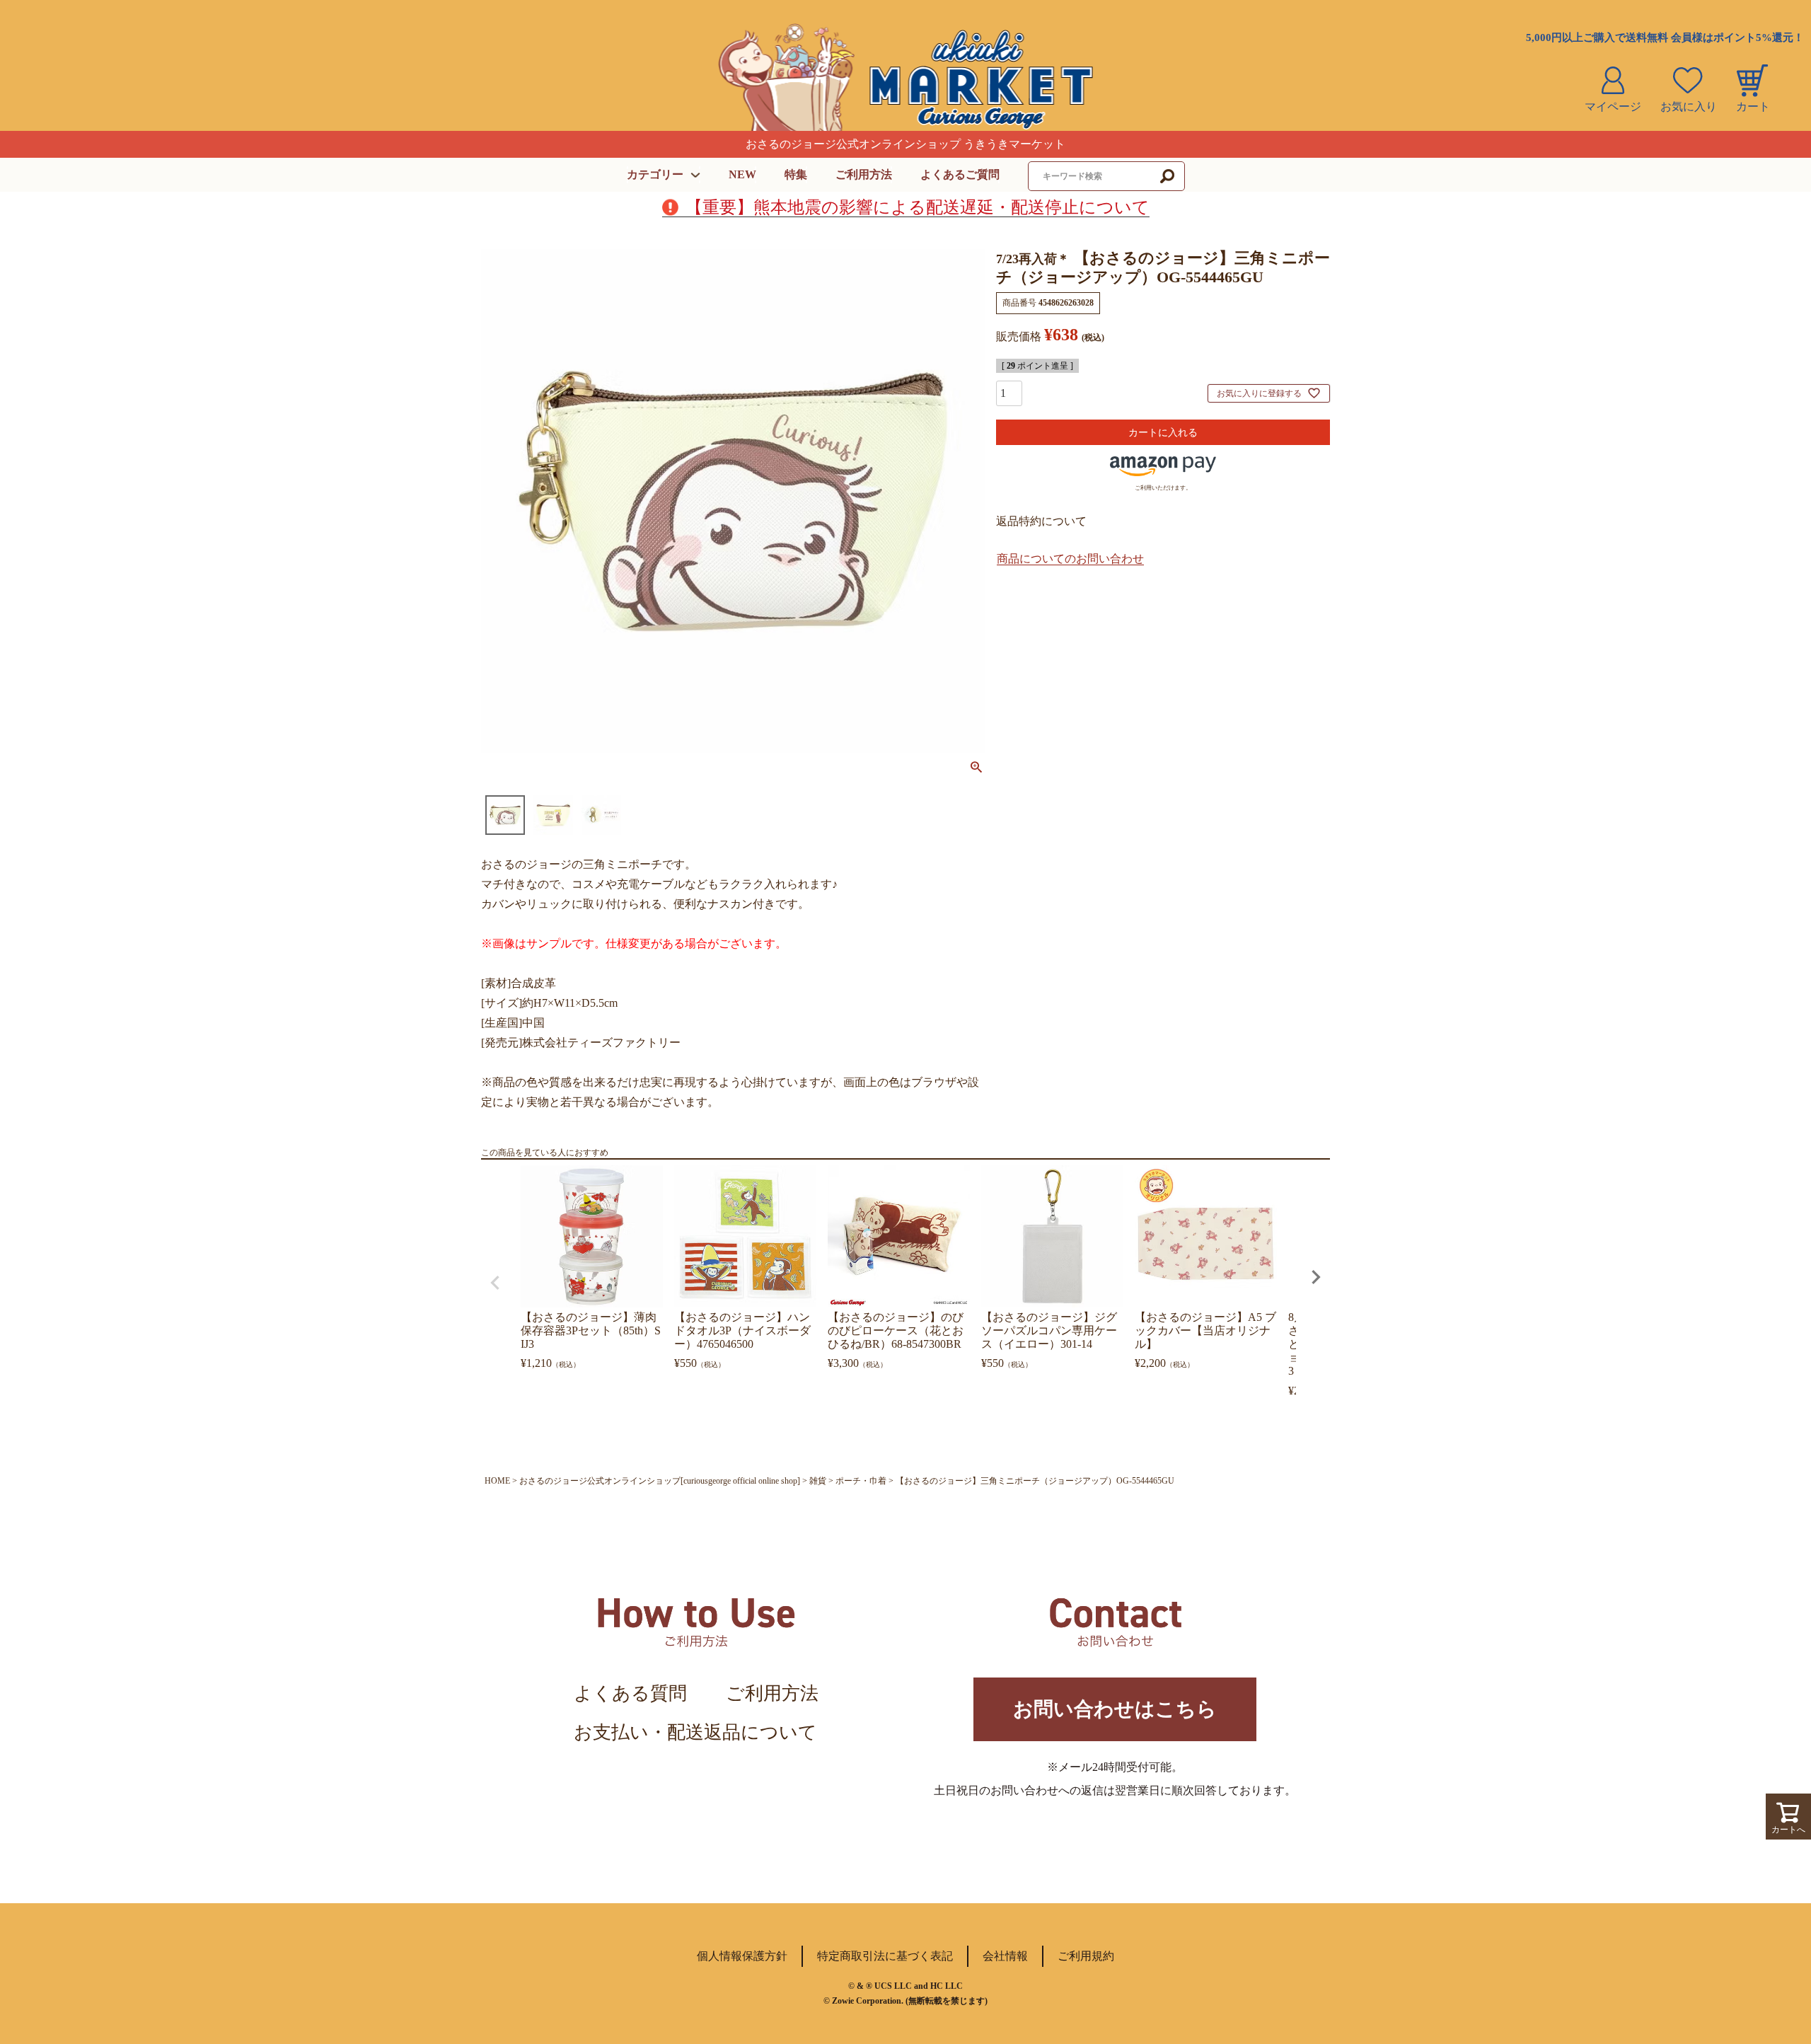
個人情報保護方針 (742, 1956)
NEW (742, 174)
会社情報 (1005, 1956)
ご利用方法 (864, 174)
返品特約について (1041, 521)
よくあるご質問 (960, 174)
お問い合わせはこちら (1115, 1709)
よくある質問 (630, 1693)
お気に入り (1689, 106)
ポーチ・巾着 (861, 1481)
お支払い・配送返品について (695, 1732)
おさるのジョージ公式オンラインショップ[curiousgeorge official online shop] (660, 1481)
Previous (495, 1283)
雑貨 (818, 1481)
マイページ (1613, 106)
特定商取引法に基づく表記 (885, 1956)
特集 (796, 174)
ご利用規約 (1086, 1956)
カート (1753, 106)
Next (1316, 1277)
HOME (497, 1481)
